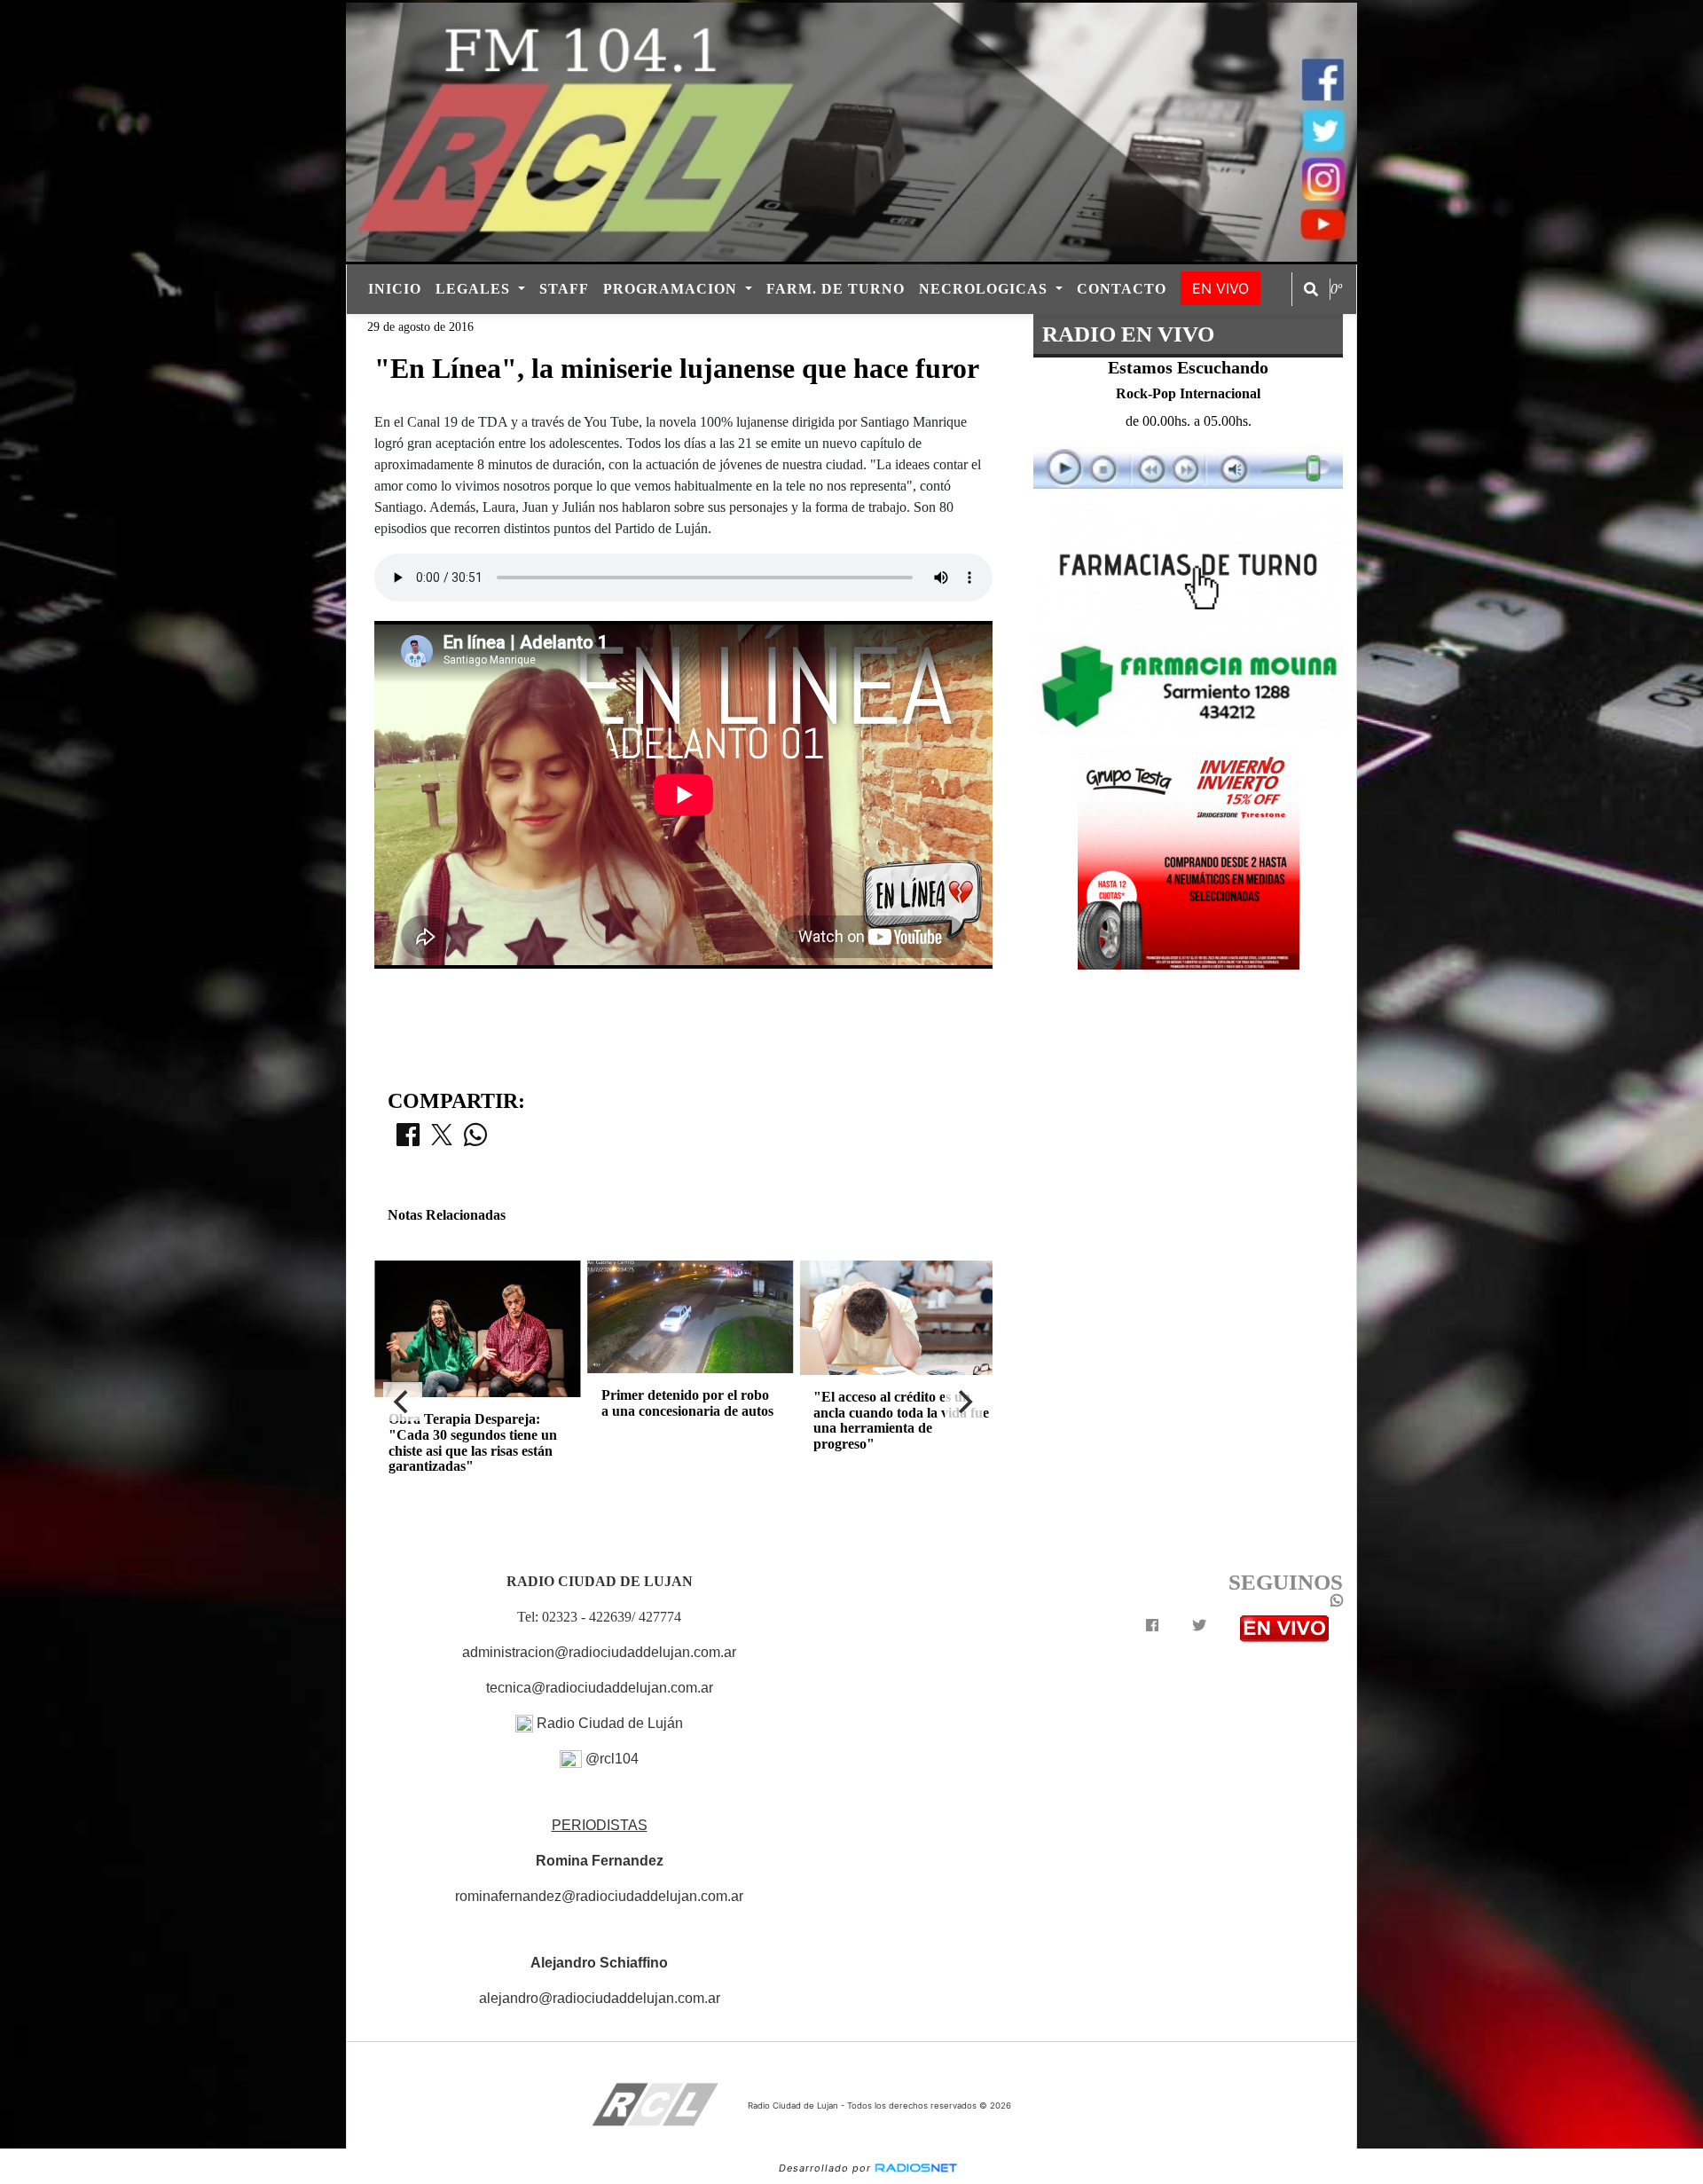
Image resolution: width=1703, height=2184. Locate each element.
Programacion (672, 289)
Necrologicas (985, 289)
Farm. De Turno (836, 289)
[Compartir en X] (442, 1140)
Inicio (395, 289)
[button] (1311, 289)
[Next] (964, 1402)
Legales (475, 289)
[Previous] (403, 1402)
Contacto (1122, 289)
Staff (564, 289)
